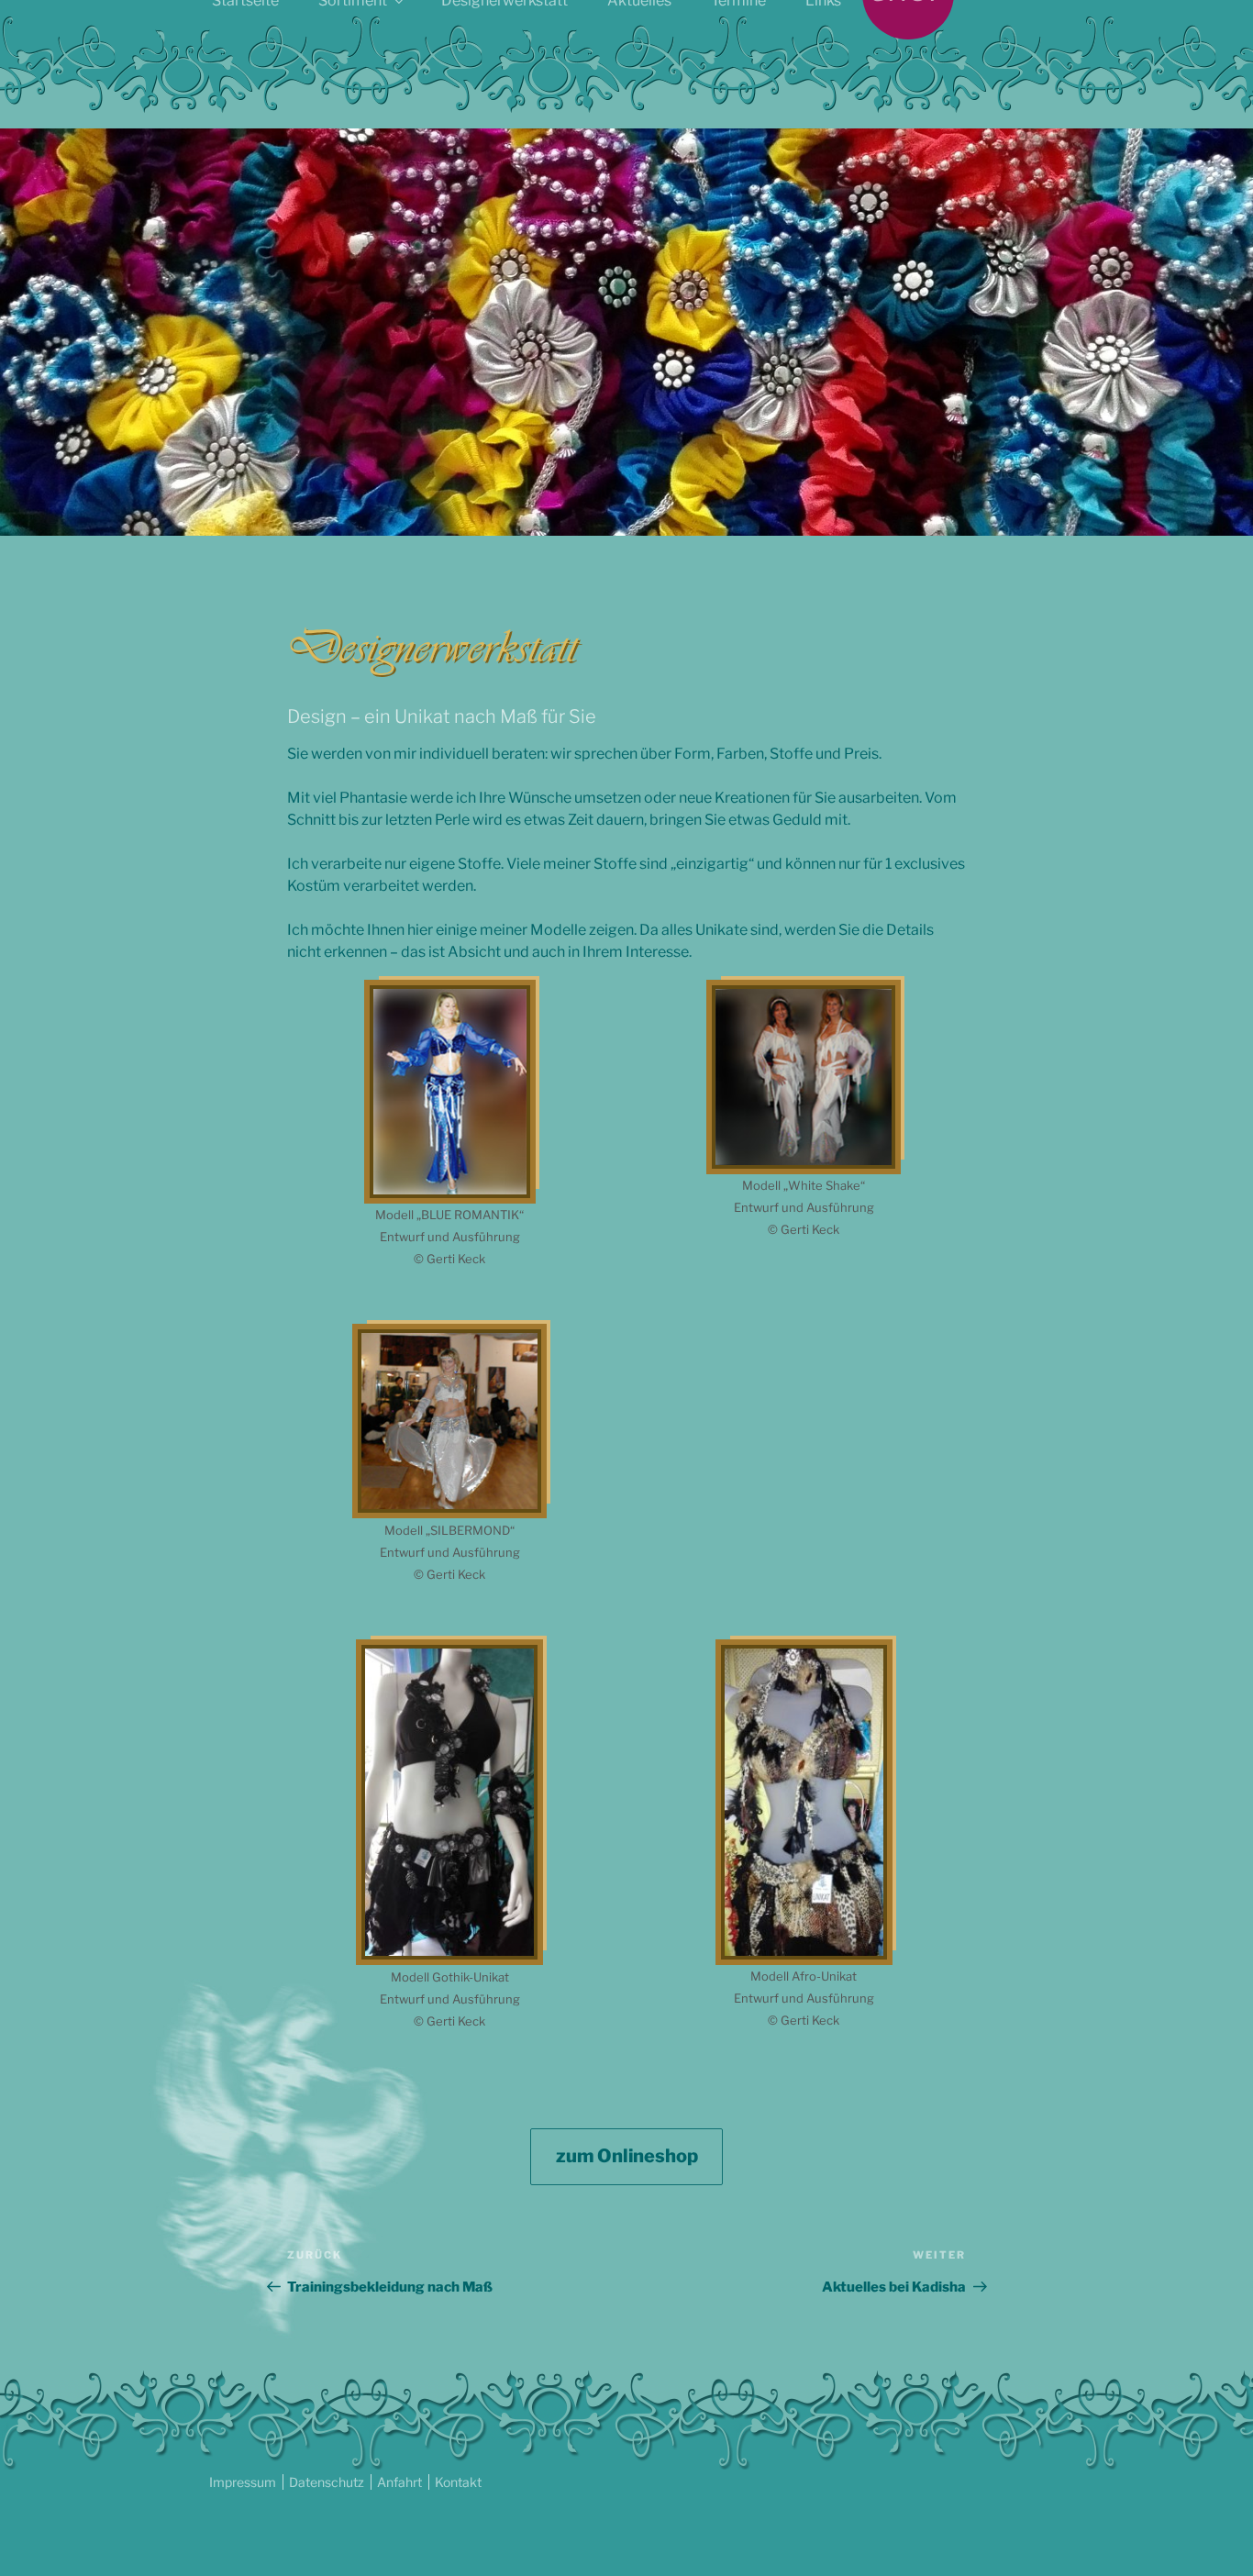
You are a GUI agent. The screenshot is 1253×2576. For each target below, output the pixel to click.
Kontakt (458, 2482)
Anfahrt (399, 2482)
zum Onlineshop (627, 2156)
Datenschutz (327, 2482)
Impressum (243, 2482)
